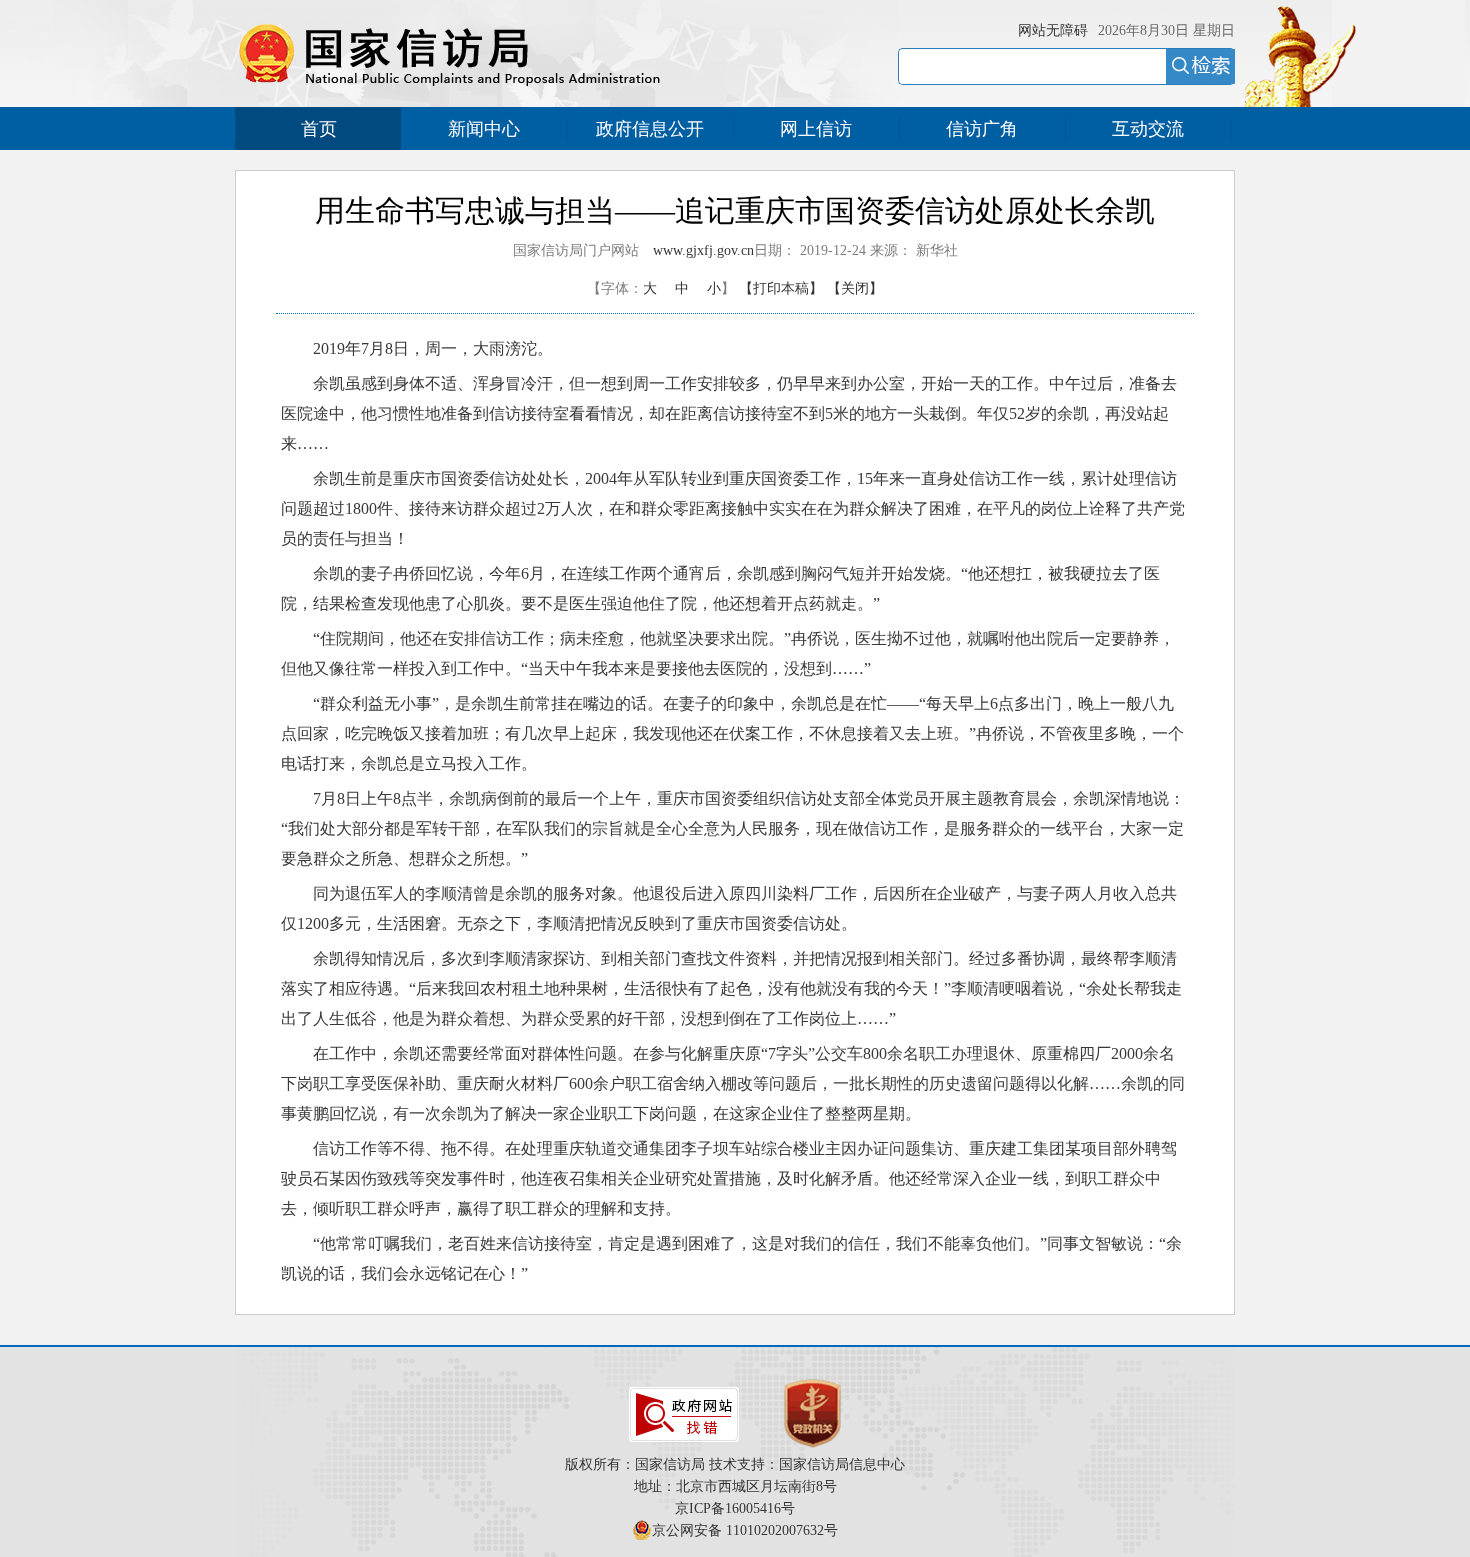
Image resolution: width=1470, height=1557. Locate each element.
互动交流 (1148, 129)
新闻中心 (484, 129)
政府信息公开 (650, 129)
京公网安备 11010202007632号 (745, 1530)
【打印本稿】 (781, 288)
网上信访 (816, 129)
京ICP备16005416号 (735, 1508)
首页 (319, 129)
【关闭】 (855, 288)
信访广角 (982, 129)
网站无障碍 (1053, 30)
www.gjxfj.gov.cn (703, 250)
